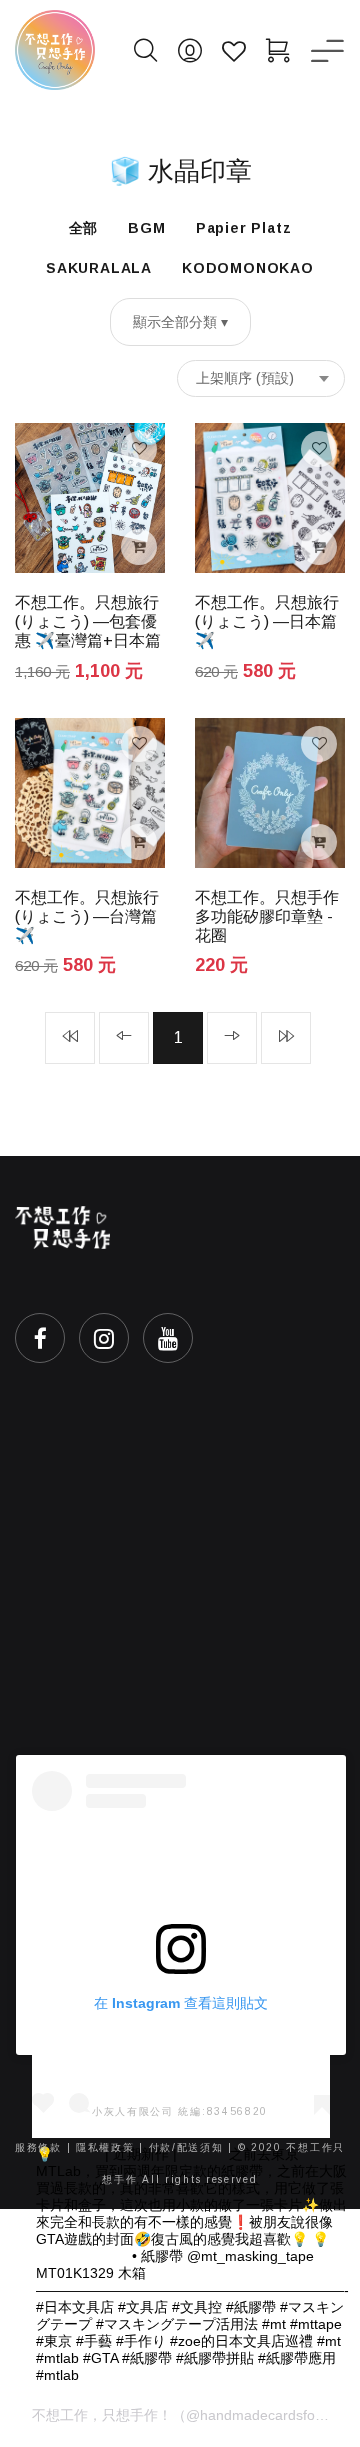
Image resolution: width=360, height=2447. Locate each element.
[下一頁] (232, 1038)
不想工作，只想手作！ (102, 2415)
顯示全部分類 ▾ (180, 322)
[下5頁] (286, 1038)
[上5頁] (70, 1038)
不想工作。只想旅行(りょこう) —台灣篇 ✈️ (87, 916)
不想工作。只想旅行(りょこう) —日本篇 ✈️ (267, 621)
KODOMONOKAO (248, 268)
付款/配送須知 (186, 2147)
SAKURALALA (99, 268)
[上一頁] (124, 1038)
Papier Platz (244, 228)
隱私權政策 (105, 2147)
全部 (84, 228)
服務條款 (38, 2147)
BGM (146, 228)
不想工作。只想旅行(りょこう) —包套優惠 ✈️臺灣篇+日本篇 (88, 621)
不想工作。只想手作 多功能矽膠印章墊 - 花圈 (267, 916)
